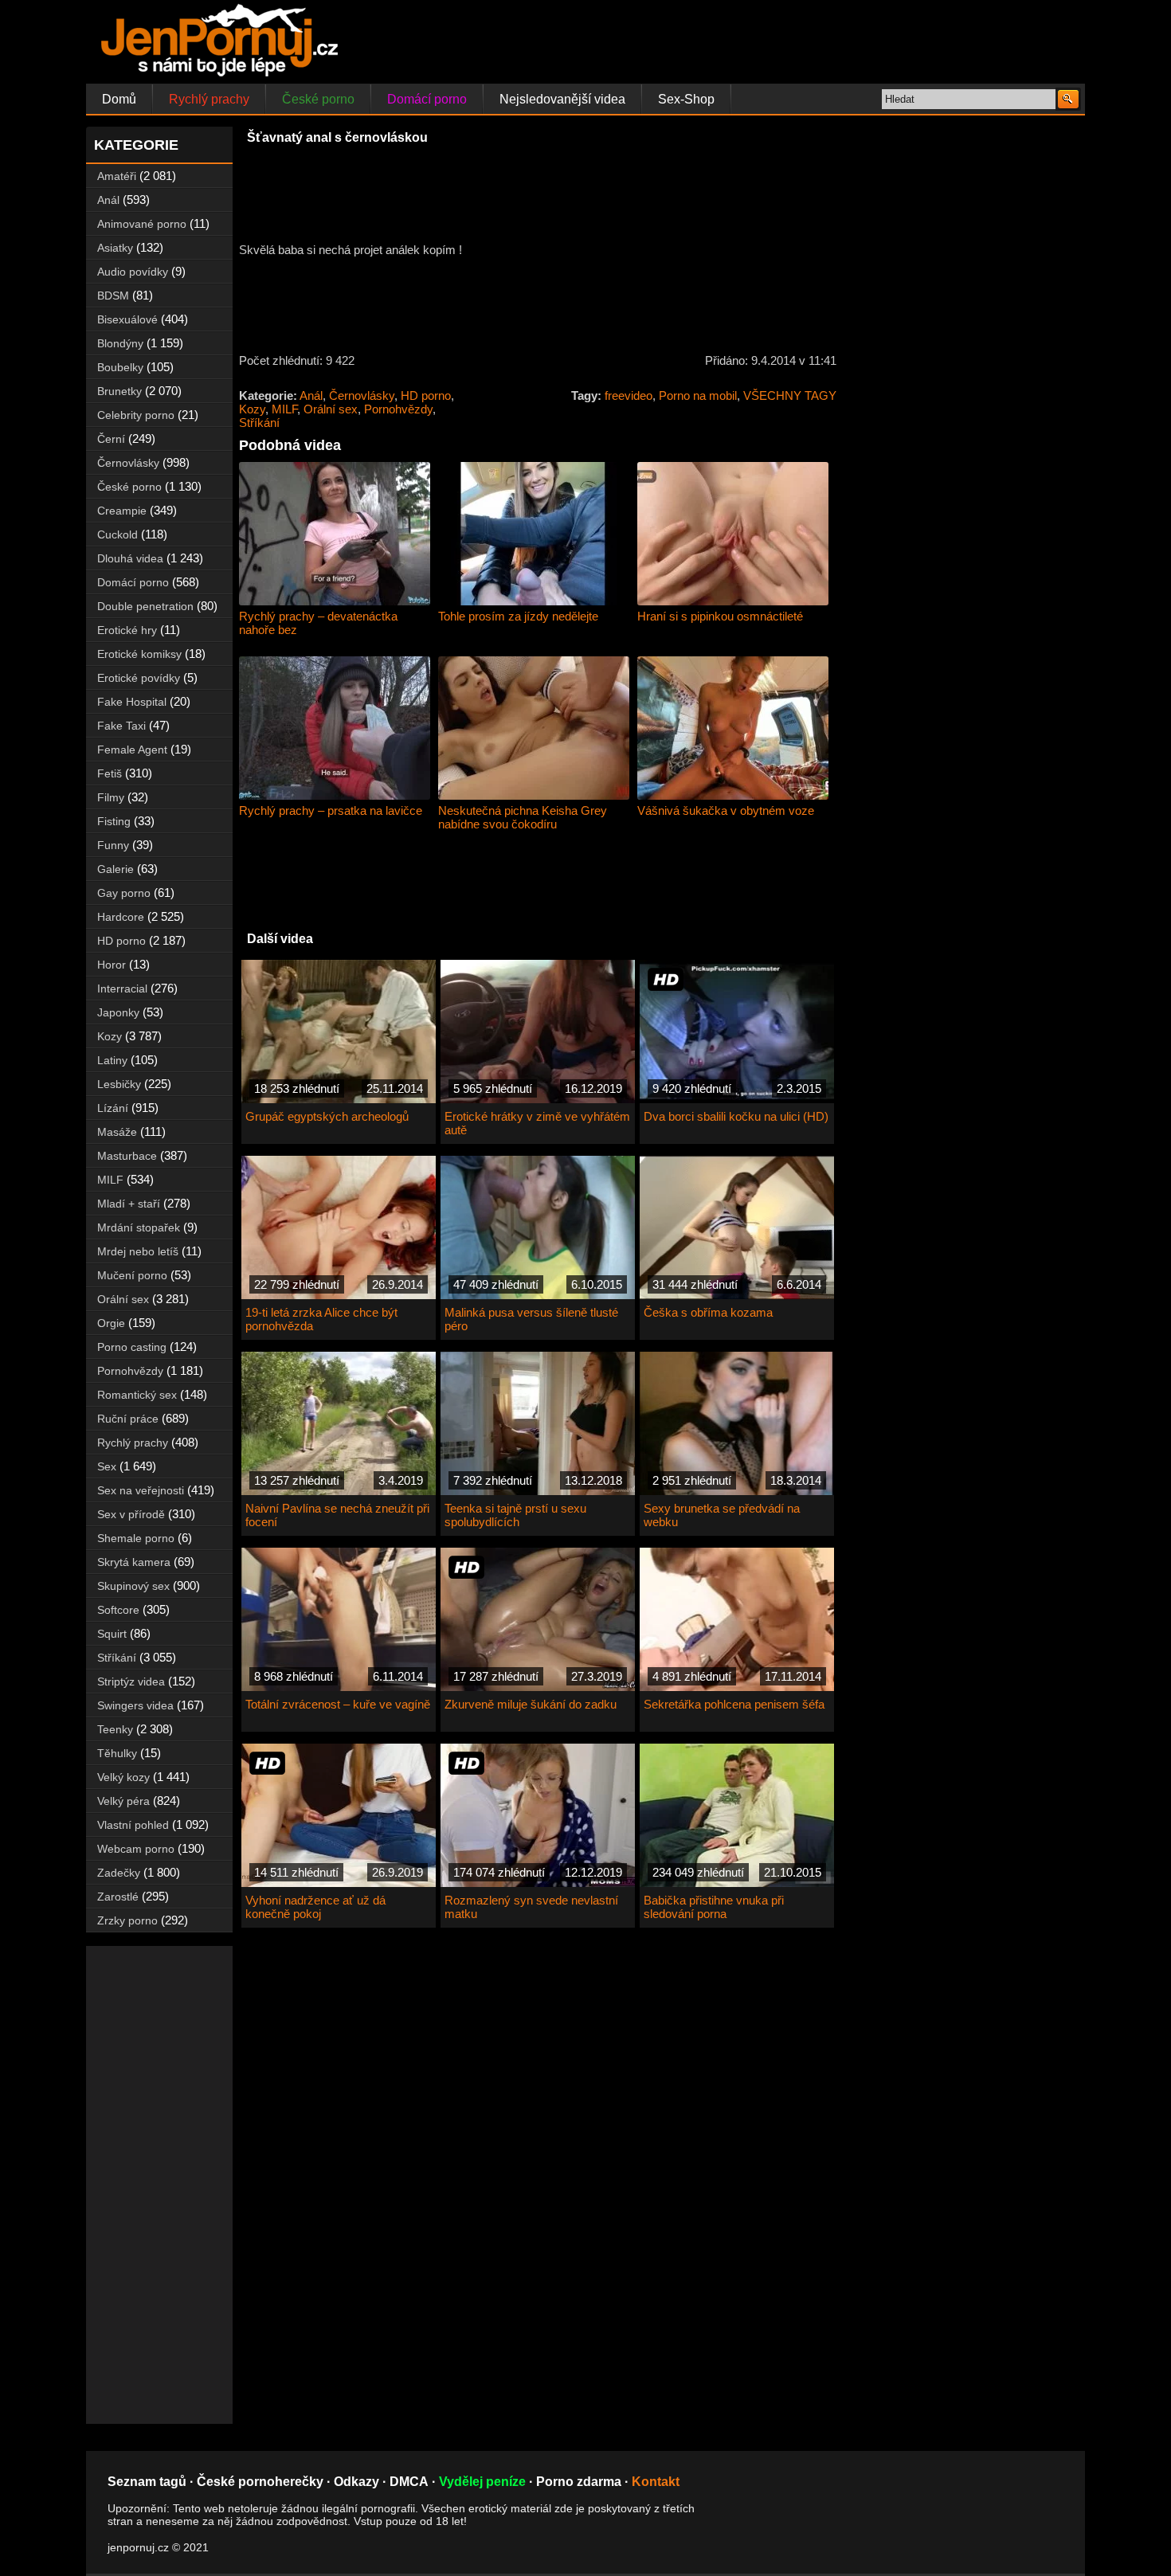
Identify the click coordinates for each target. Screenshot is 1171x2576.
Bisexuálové (127, 319)
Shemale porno (136, 1538)
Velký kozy (123, 1777)
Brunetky (119, 391)
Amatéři (117, 176)
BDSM (113, 296)
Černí (111, 439)
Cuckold (117, 534)
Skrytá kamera (134, 1562)
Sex (107, 1466)
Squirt (112, 1634)
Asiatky (115, 248)
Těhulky (117, 1753)
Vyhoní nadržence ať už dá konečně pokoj (315, 1907)
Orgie (111, 1323)
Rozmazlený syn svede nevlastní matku (531, 1907)
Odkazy (356, 2482)
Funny (113, 845)
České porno (318, 99)
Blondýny (120, 343)
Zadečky (119, 1873)
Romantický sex (137, 1395)
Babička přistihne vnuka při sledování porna (714, 1907)
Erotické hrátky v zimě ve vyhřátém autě (537, 1123)
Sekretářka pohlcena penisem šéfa (734, 1704)
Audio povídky (133, 272)
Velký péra (123, 1801)
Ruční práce (128, 1419)
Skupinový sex (133, 1586)
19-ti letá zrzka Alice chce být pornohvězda (321, 1319)
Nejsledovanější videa (562, 99)
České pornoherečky (260, 2482)
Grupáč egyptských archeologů (327, 1116)
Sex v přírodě (131, 1514)
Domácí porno (427, 99)
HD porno (426, 395)
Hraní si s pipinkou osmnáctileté (720, 616)
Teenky (115, 1729)
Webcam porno (136, 1849)
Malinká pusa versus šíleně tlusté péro (531, 1319)
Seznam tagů (147, 2482)
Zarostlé (118, 1897)
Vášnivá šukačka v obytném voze (726, 810)
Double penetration (145, 606)
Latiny (112, 1060)
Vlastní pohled (133, 1825)
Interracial (122, 989)
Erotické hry (127, 630)
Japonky (118, 1012)
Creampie (122, 511)
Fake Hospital (132, 702)
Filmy (111, 797)
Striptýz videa (131, 1681)
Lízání (113, 1108)
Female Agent (132, 750)
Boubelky (120, 367)
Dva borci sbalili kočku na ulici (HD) (736, 1116)
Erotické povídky (139, 678)
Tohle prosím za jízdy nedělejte (518, 616)
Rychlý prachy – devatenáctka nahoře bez (318, 623)
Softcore (118, 1610)
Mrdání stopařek (139, 1227)
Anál (311, 395)
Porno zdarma (579, 2482)
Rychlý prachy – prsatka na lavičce (331, 810)
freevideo (629, 395)
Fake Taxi (121, 726)
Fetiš (110, 773)
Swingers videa (135, 1705)
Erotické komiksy (139, 654)
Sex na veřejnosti (141, 1490)
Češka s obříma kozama (708, 1312)
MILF (284, 409)
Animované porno (142, 224)
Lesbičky (119, 1084)
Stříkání (259, 423)
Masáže (117, 1132)
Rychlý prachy (209, 99)
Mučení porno (132, 1275)
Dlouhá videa (130, 558)
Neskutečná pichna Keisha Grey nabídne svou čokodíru (523, 817)
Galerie (116, 869)
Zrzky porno (127, 1920)
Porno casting (132, 1347)
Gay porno (124, 893)
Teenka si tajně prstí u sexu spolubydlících (515, 1515)
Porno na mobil (698, 395)
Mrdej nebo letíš (138, 1251)
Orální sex (331, 409)
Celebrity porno (136, 415)
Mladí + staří (129, 1204)
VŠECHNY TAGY (790, 395)
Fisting (114, 821)
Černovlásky (362, 395)
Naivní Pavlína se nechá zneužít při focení (337, 1515)
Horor (112, 965)
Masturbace (127, 1156)
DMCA (409, 2482)
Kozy (252, 409)
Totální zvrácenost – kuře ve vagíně (338, 1704)
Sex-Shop (686, 99)
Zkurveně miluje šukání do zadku (531, 1704)
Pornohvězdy (398, 409)
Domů (119, 99)
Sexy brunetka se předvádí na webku (722, 1515)
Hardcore (121, 917)
